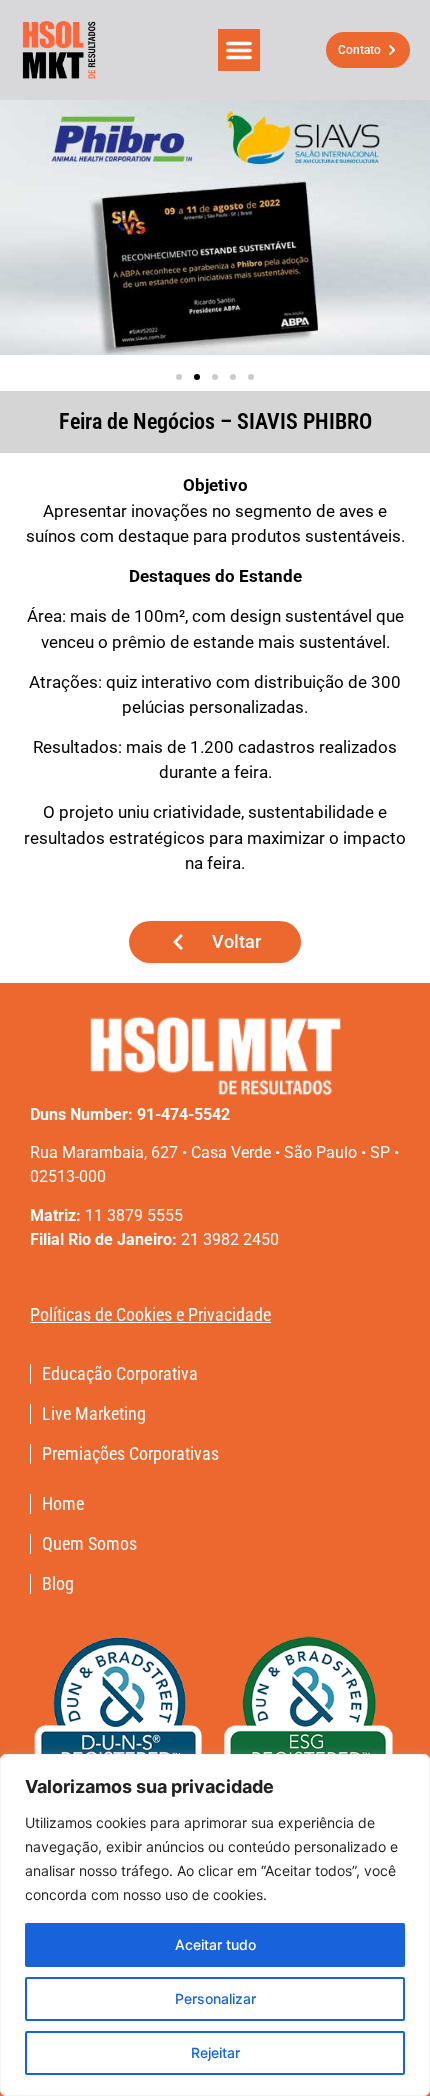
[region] (215, 1925)
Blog (58, 1584)
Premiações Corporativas (130, 1454)
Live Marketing (94, 1414)
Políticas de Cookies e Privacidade (150, 1314)
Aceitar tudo (215, 1944)
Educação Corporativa (120, 1374)
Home (63, 1504)
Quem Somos (89, 1544)
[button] (239, 50)
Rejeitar (215, 2052)
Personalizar (215, 1998)
